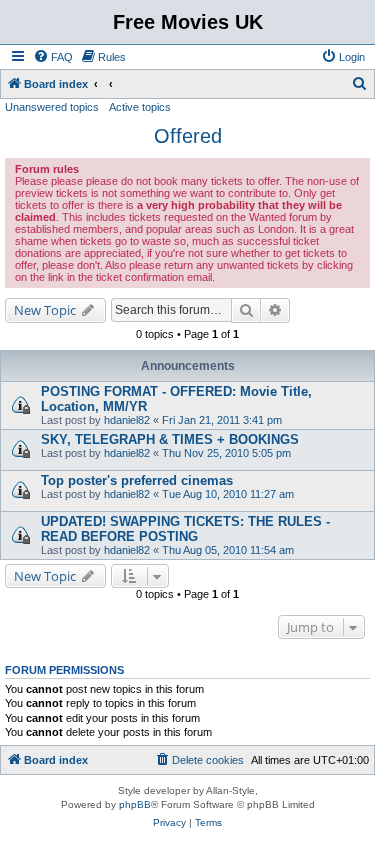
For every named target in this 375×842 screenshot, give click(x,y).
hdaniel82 (127, 420)
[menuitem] (53, 57)
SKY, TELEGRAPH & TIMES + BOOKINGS (170, 439)
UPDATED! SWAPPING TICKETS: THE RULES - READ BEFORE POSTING (185, 529)
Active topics (140, 107)
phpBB (135, 804)
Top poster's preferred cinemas (137, 480)
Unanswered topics (52, 107)
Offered (188, 136)
